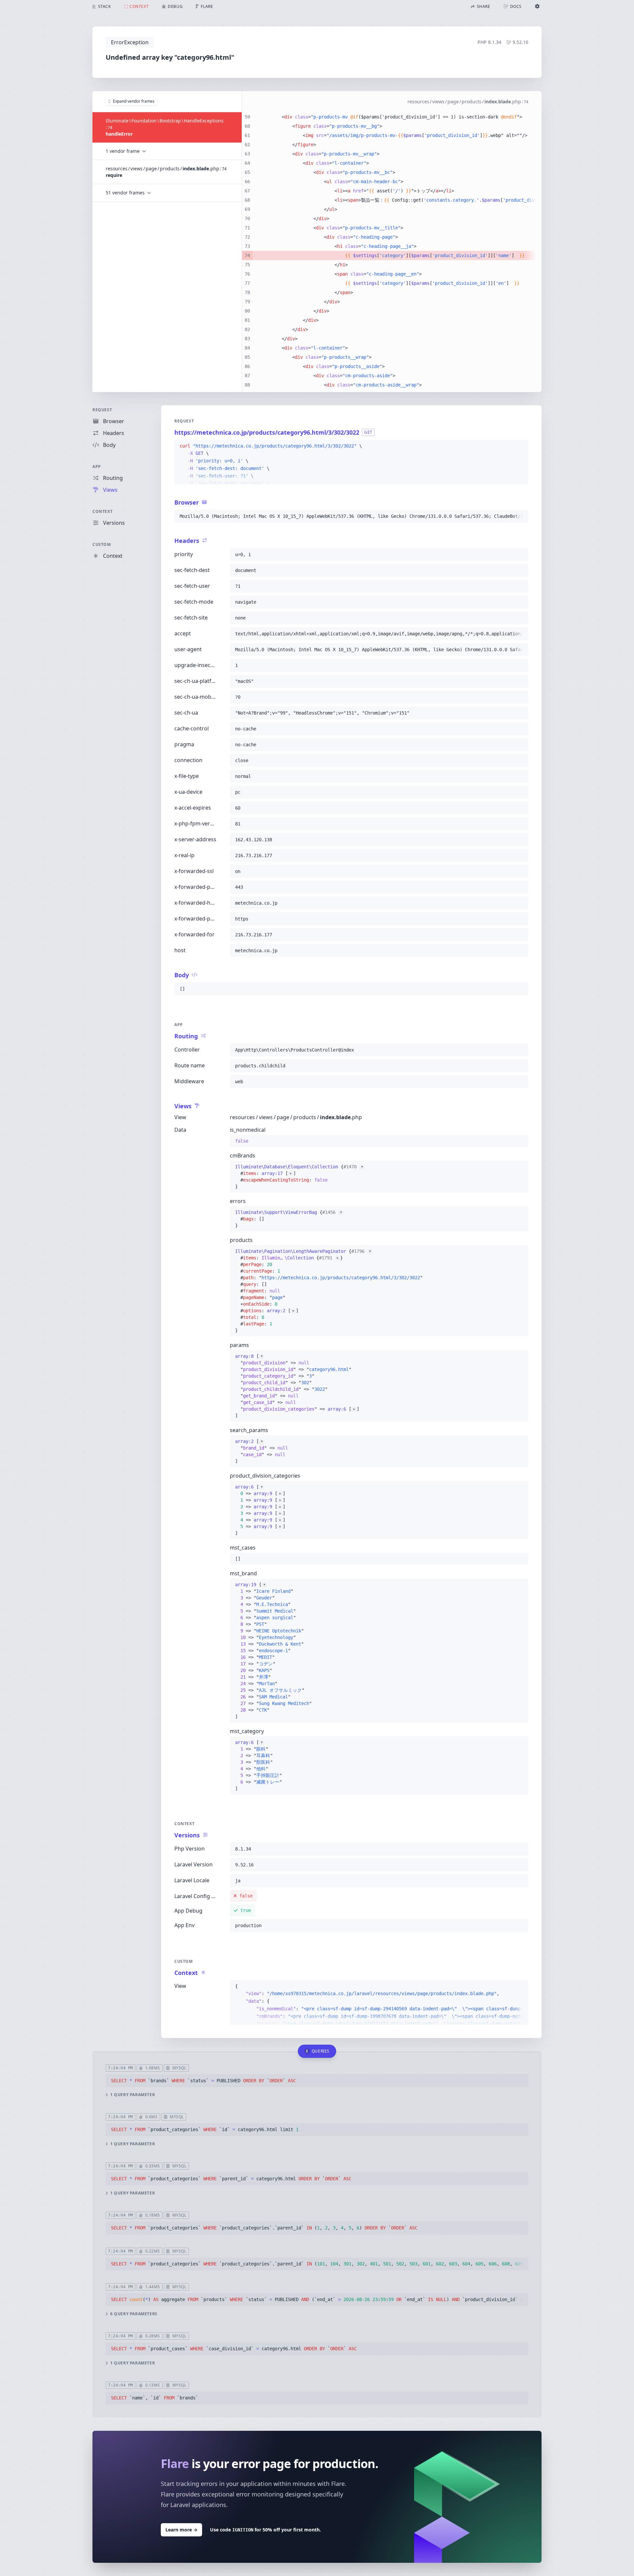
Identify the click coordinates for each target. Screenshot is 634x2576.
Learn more (181, 2530)
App (97, 467)
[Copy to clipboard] (520, 446)
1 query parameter (133, 2095)
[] (297, 1386)
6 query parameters (134, 2314)
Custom (102, 544)
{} (299, 1170)
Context (103, 511)
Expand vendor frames (134, 101)
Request (102, 410)
